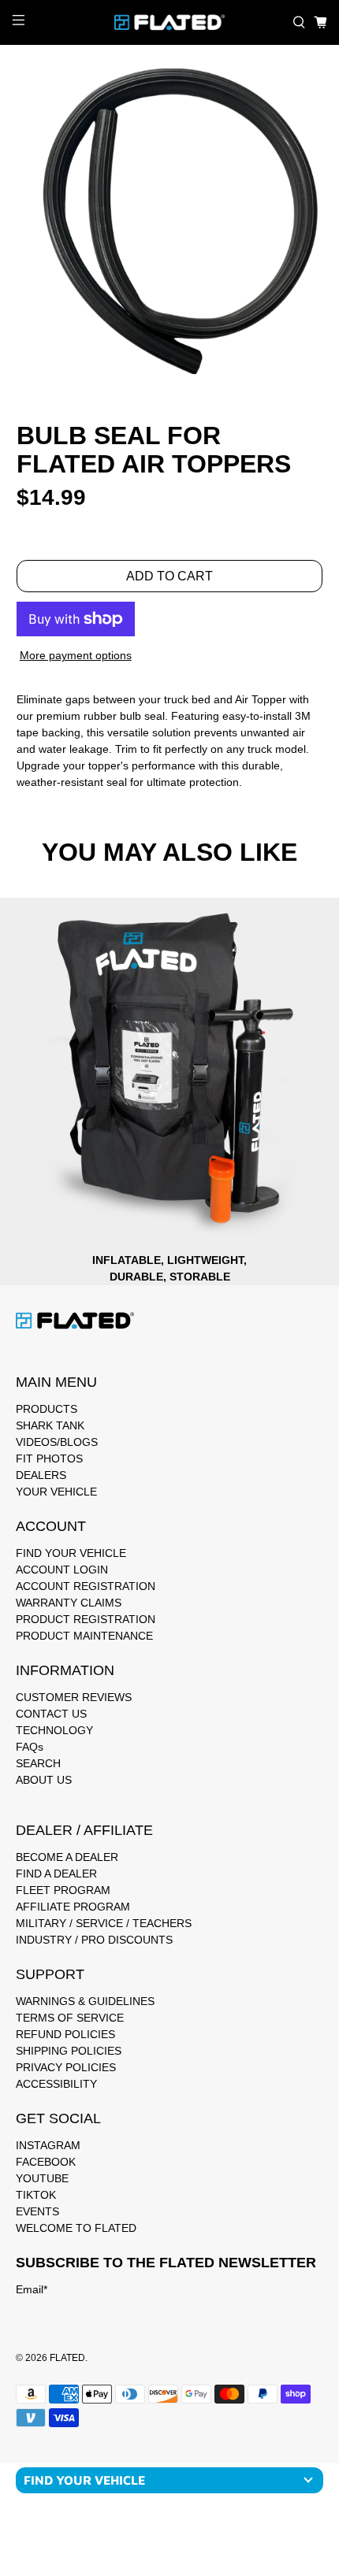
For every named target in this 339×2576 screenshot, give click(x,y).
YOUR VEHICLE (56, 1492)
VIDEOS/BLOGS (57, 1442)
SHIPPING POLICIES (69, 2051)
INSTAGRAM (48, 2145)
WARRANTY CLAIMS (69, 1603)
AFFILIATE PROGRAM (73, 1907)
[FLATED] (170, 22)
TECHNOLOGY (54, 1730)
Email (32, 2289)
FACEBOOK (46, 2162)
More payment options (76, 655)
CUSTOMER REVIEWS (74, 1697)
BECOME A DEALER (67, 1857)
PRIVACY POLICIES (66, 2067)
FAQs (30, 1747)
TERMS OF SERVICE (70, 2018)
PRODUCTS (47, 1409)
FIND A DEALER (56, 1874)
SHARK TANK (50, 1425)
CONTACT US (51, 1714)
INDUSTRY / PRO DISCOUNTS (94, 1940)
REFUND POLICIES (65, 2034)
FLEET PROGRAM (63, 1890)
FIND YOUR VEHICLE (71, 1553)
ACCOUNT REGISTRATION (86, 1586)
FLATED (67, 2357)
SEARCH (38, 1763)
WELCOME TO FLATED (76, 2228)
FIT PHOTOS (49, 1458)
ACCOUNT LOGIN (62, 1570)
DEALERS (41, 1475)
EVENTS (37, 2211)
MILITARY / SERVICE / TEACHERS (104, 1923)
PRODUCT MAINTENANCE (84, 1636)
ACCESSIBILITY (56, 2084)
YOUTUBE (42, 2178)
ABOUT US (44, 1780)
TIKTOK (36, 2195)
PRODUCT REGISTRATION (86, 1619)
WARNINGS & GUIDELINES (85, 2001)
